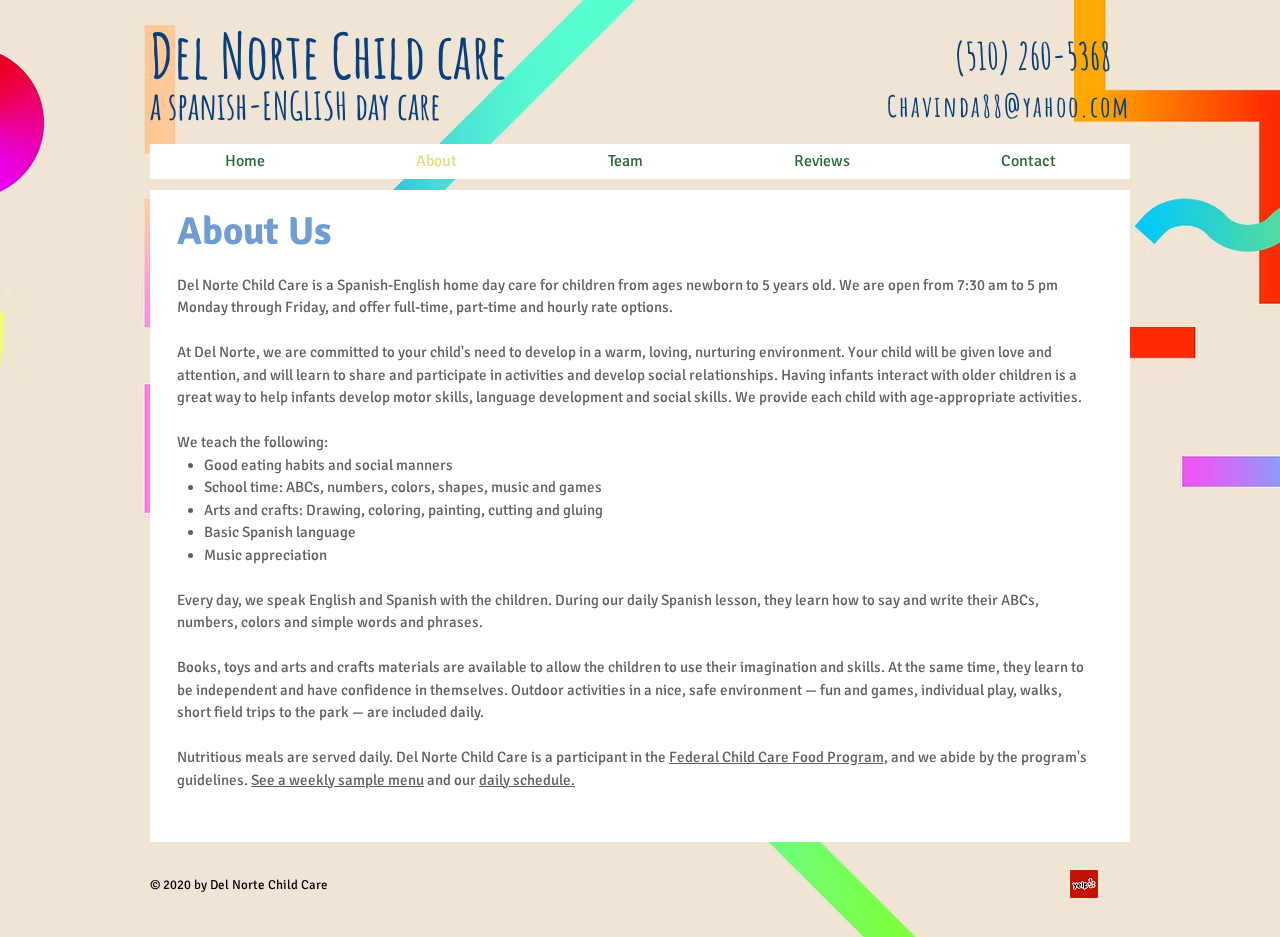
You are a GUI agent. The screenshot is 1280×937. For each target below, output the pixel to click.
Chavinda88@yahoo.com (1008, 106)
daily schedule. (527, 780)
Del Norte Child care (329, 55)
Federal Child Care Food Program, (778, 757)
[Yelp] (1084, 884)
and (439, 780)
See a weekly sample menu (337, 780)
